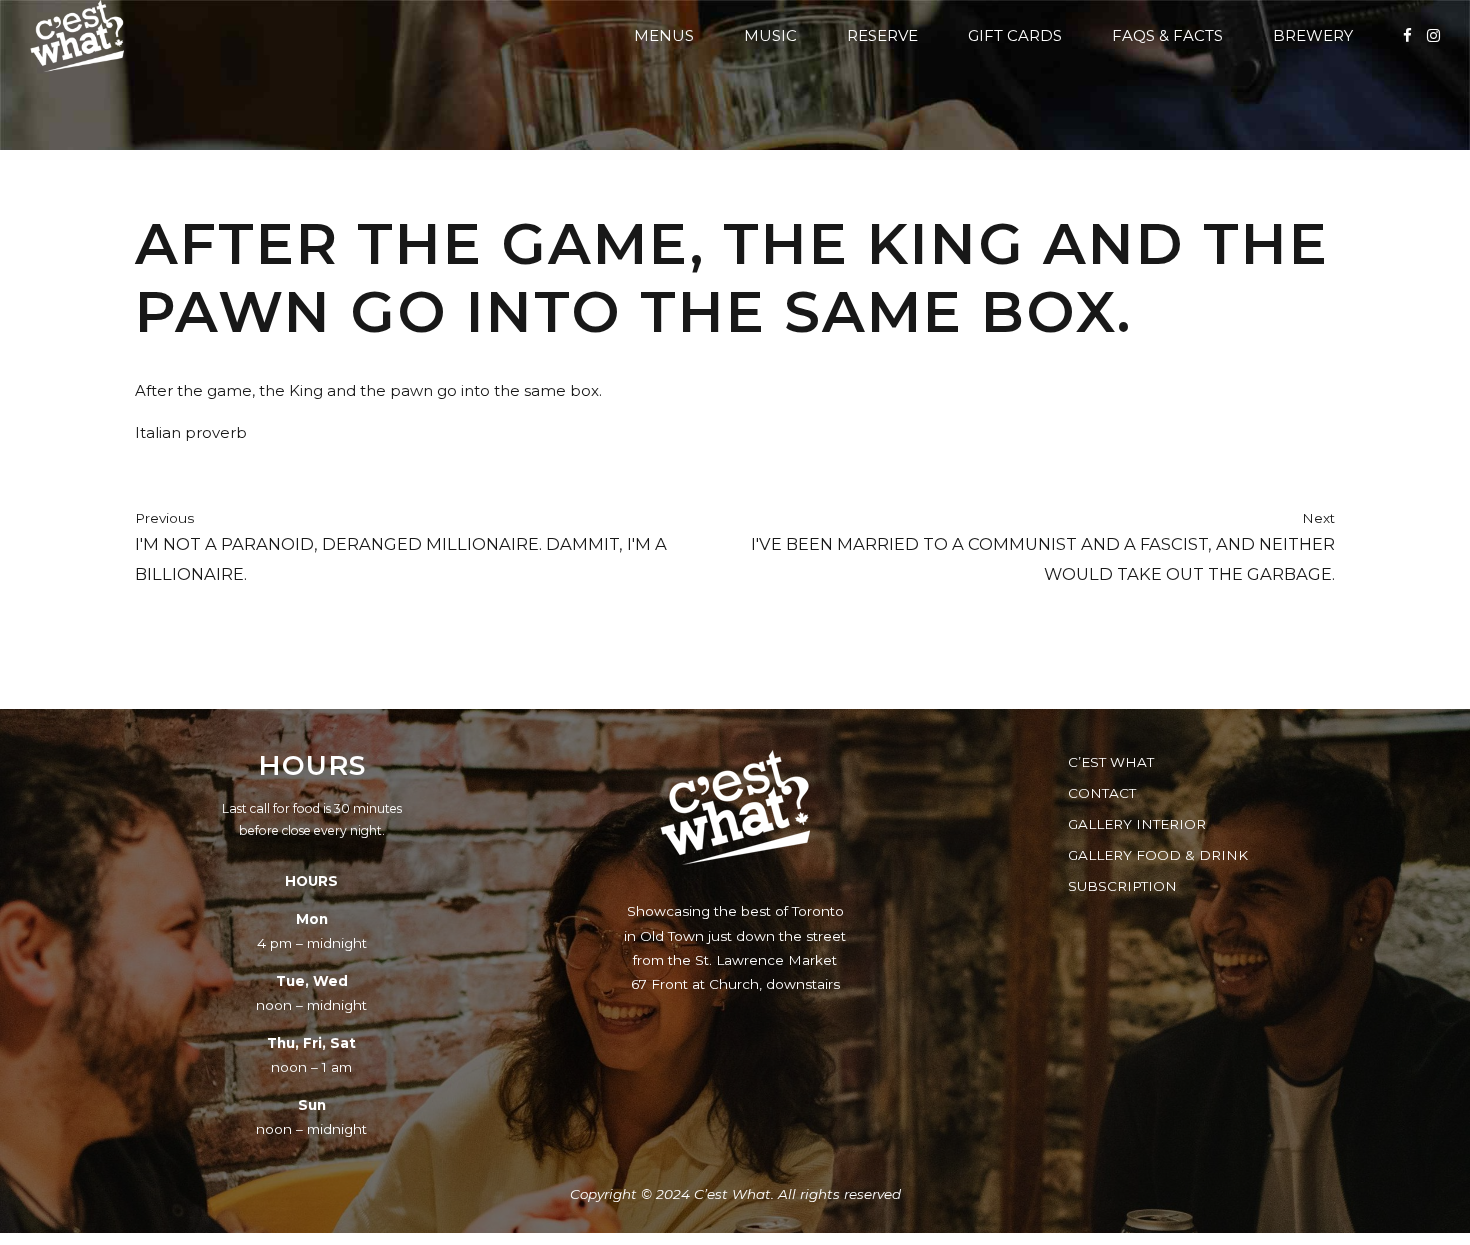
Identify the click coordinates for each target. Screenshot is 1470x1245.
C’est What (1111, 762)
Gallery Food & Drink (1158, 855)
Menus (664, 35)
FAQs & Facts (1167, 35)
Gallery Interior (1137, 824)
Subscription (1122, 886)
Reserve (882, 35)
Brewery (1313, 35)
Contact (1102, 793)
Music (770, 35)
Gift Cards (1015, 35)
